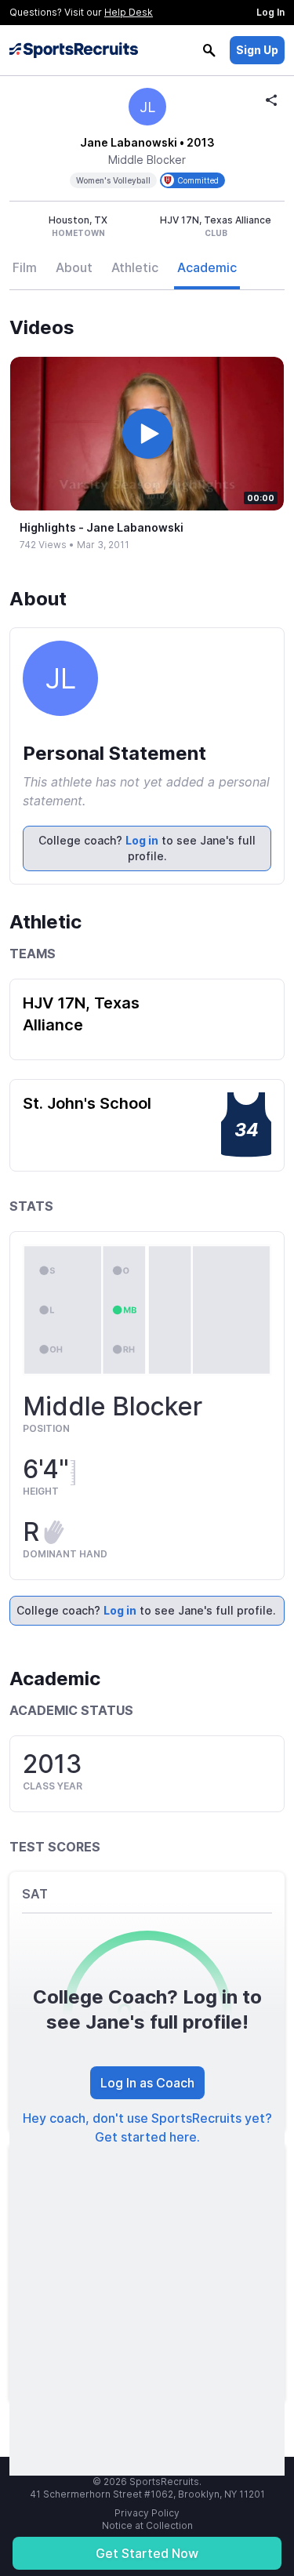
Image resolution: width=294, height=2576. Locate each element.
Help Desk (129, 12)
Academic (207, 267)
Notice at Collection (147, 2525)
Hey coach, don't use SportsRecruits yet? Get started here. (147, 2127)
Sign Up (257, 50)
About (74, 267)
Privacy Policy (147, 2513)
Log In (270, 12)
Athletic (135, 267)
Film (25, 267)
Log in (142, 840)
